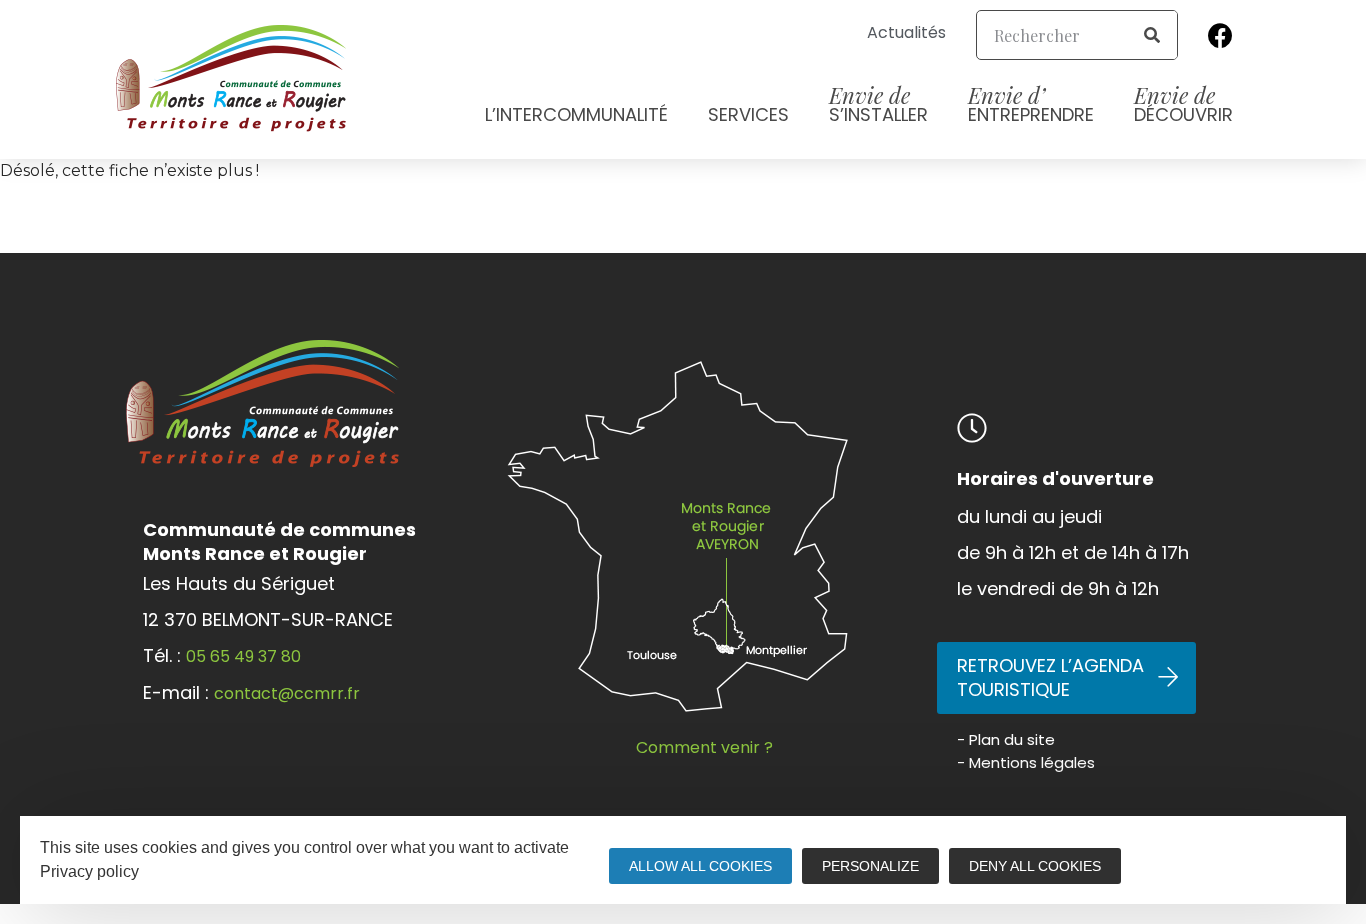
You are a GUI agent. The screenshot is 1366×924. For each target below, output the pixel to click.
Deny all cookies (1035, 866)
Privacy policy (89, 871)
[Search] (1152, 35)
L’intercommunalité (576, 114)
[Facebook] (1220, 35)
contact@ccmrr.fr (287, 693)
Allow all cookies (700, 866)
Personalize (870, 866)
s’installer (878, 103)
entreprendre (1031, 103)
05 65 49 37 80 (243, 656)
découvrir (1183, 103)
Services (748, 114)
